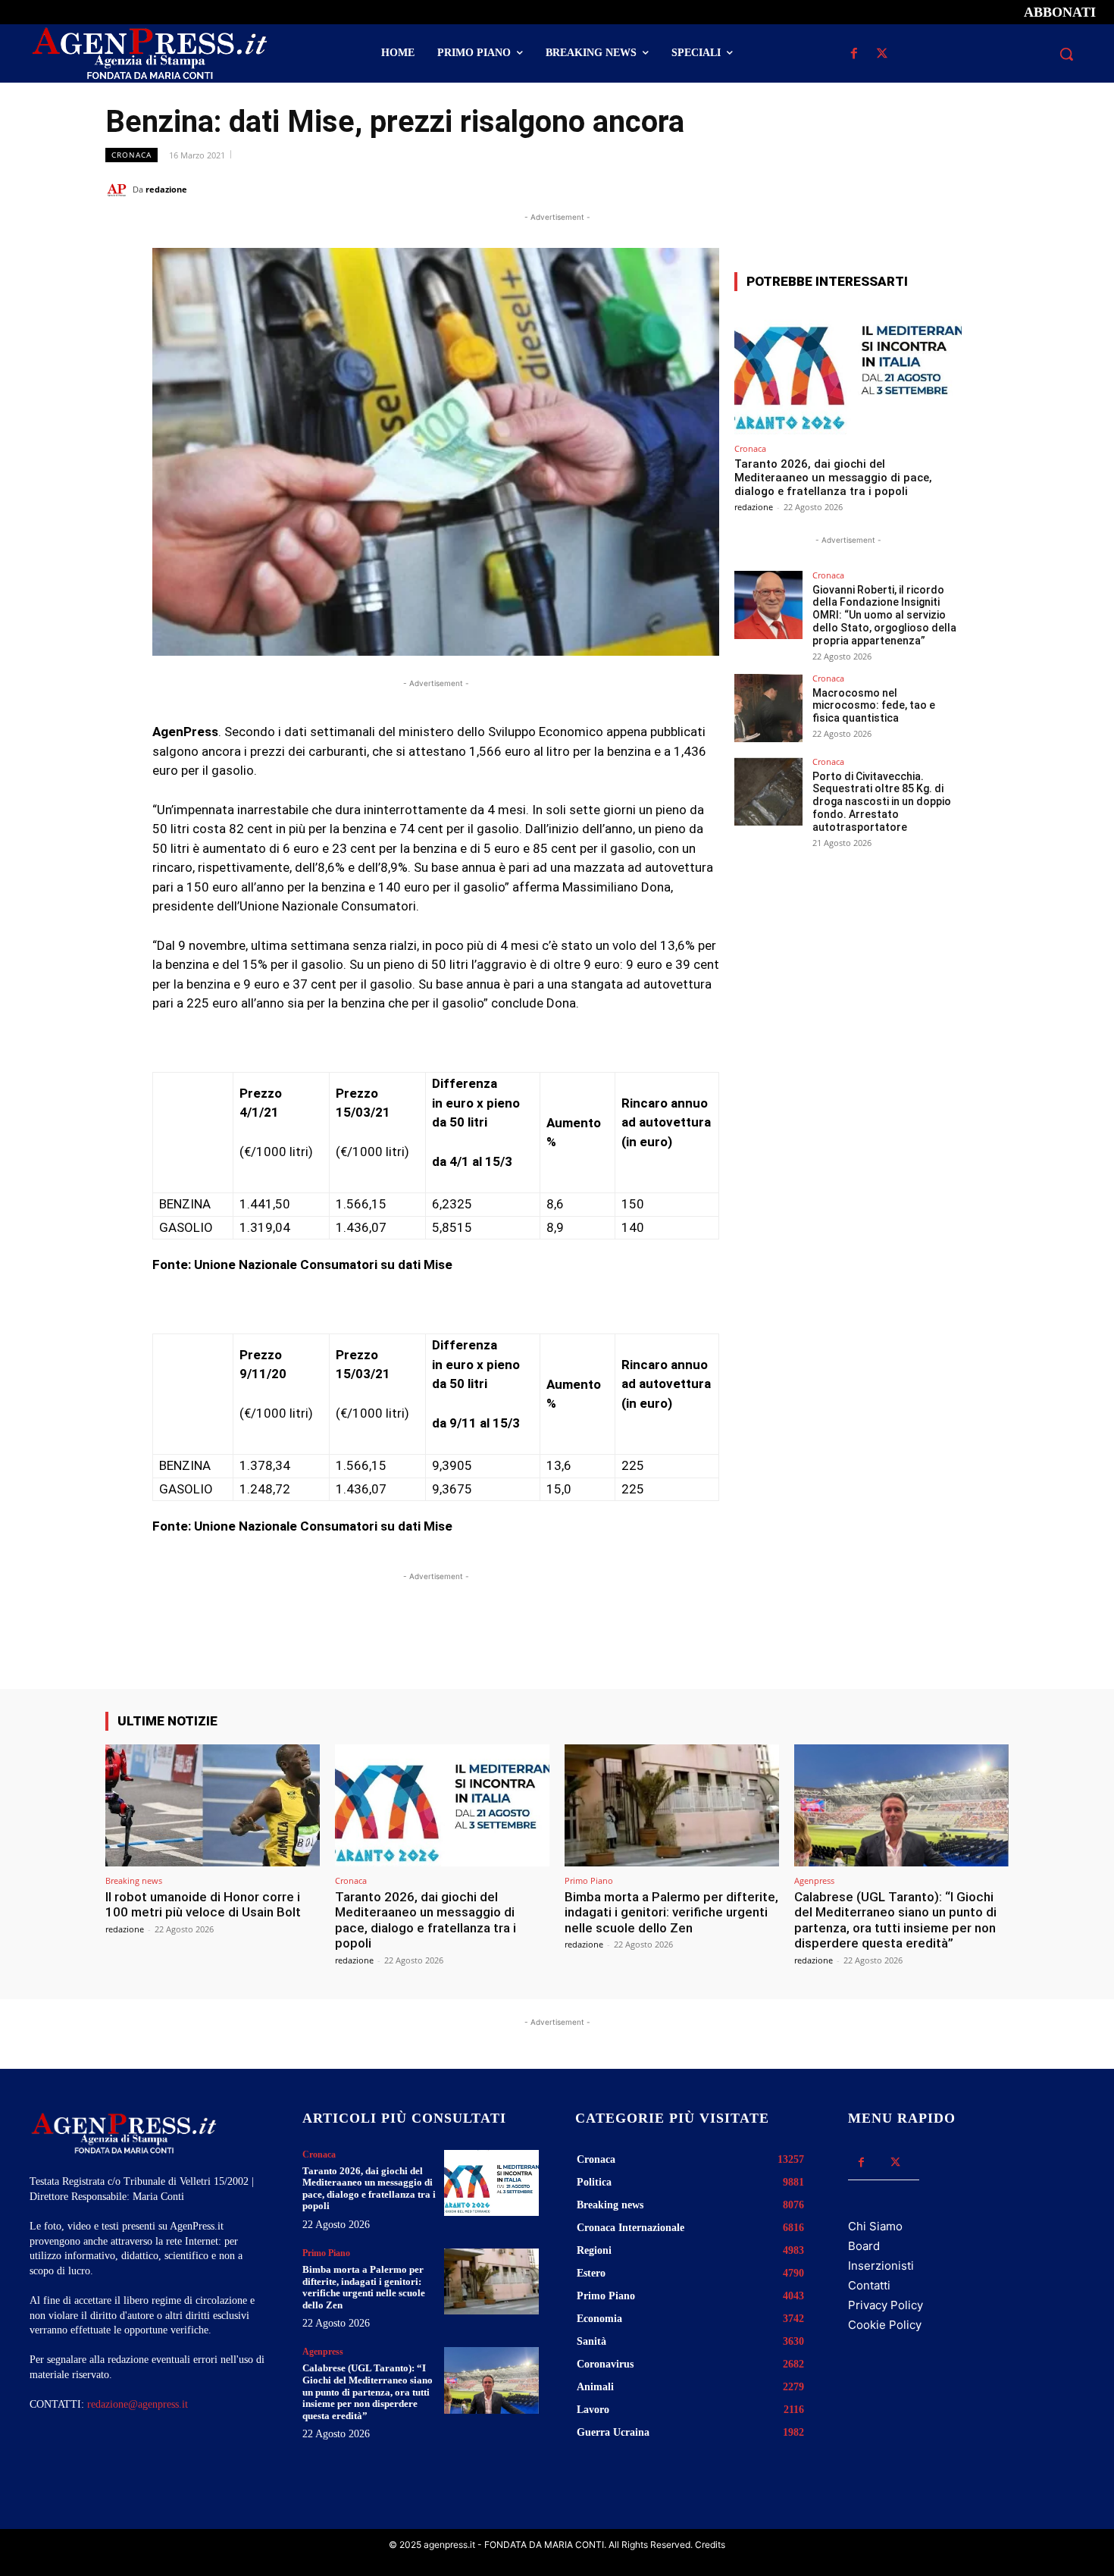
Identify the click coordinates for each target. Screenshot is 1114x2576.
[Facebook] (854, 54)
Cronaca (131, 155)
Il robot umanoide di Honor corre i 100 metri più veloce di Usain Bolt (203, 1904)
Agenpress (814, 1880)
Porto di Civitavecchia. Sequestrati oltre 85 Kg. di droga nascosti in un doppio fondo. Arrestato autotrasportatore (882, 802)
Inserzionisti (881, 2266)
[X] (882, 54)
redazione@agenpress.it (138, 2404)
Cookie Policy (885, 2325)
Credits (710, 2545)
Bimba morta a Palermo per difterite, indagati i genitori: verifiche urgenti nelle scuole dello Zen (671, 1912)
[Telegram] (994, 189)
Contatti (869, 2285)
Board (864, 2246)
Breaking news (134, 1880)
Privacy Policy (886, 2305)
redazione (166, 189)
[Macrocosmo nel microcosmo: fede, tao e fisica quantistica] (768, 708)
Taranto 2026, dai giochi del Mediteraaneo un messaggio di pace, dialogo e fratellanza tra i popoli (833, 478)
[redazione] (119, 190)
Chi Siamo (875, 2226)
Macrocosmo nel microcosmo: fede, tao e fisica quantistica (874, 706)
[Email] (959, 189)
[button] (1066, 54)
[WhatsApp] (924, 189)
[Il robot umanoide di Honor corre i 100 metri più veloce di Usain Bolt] (213, 1805)
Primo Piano (589, 1880)
